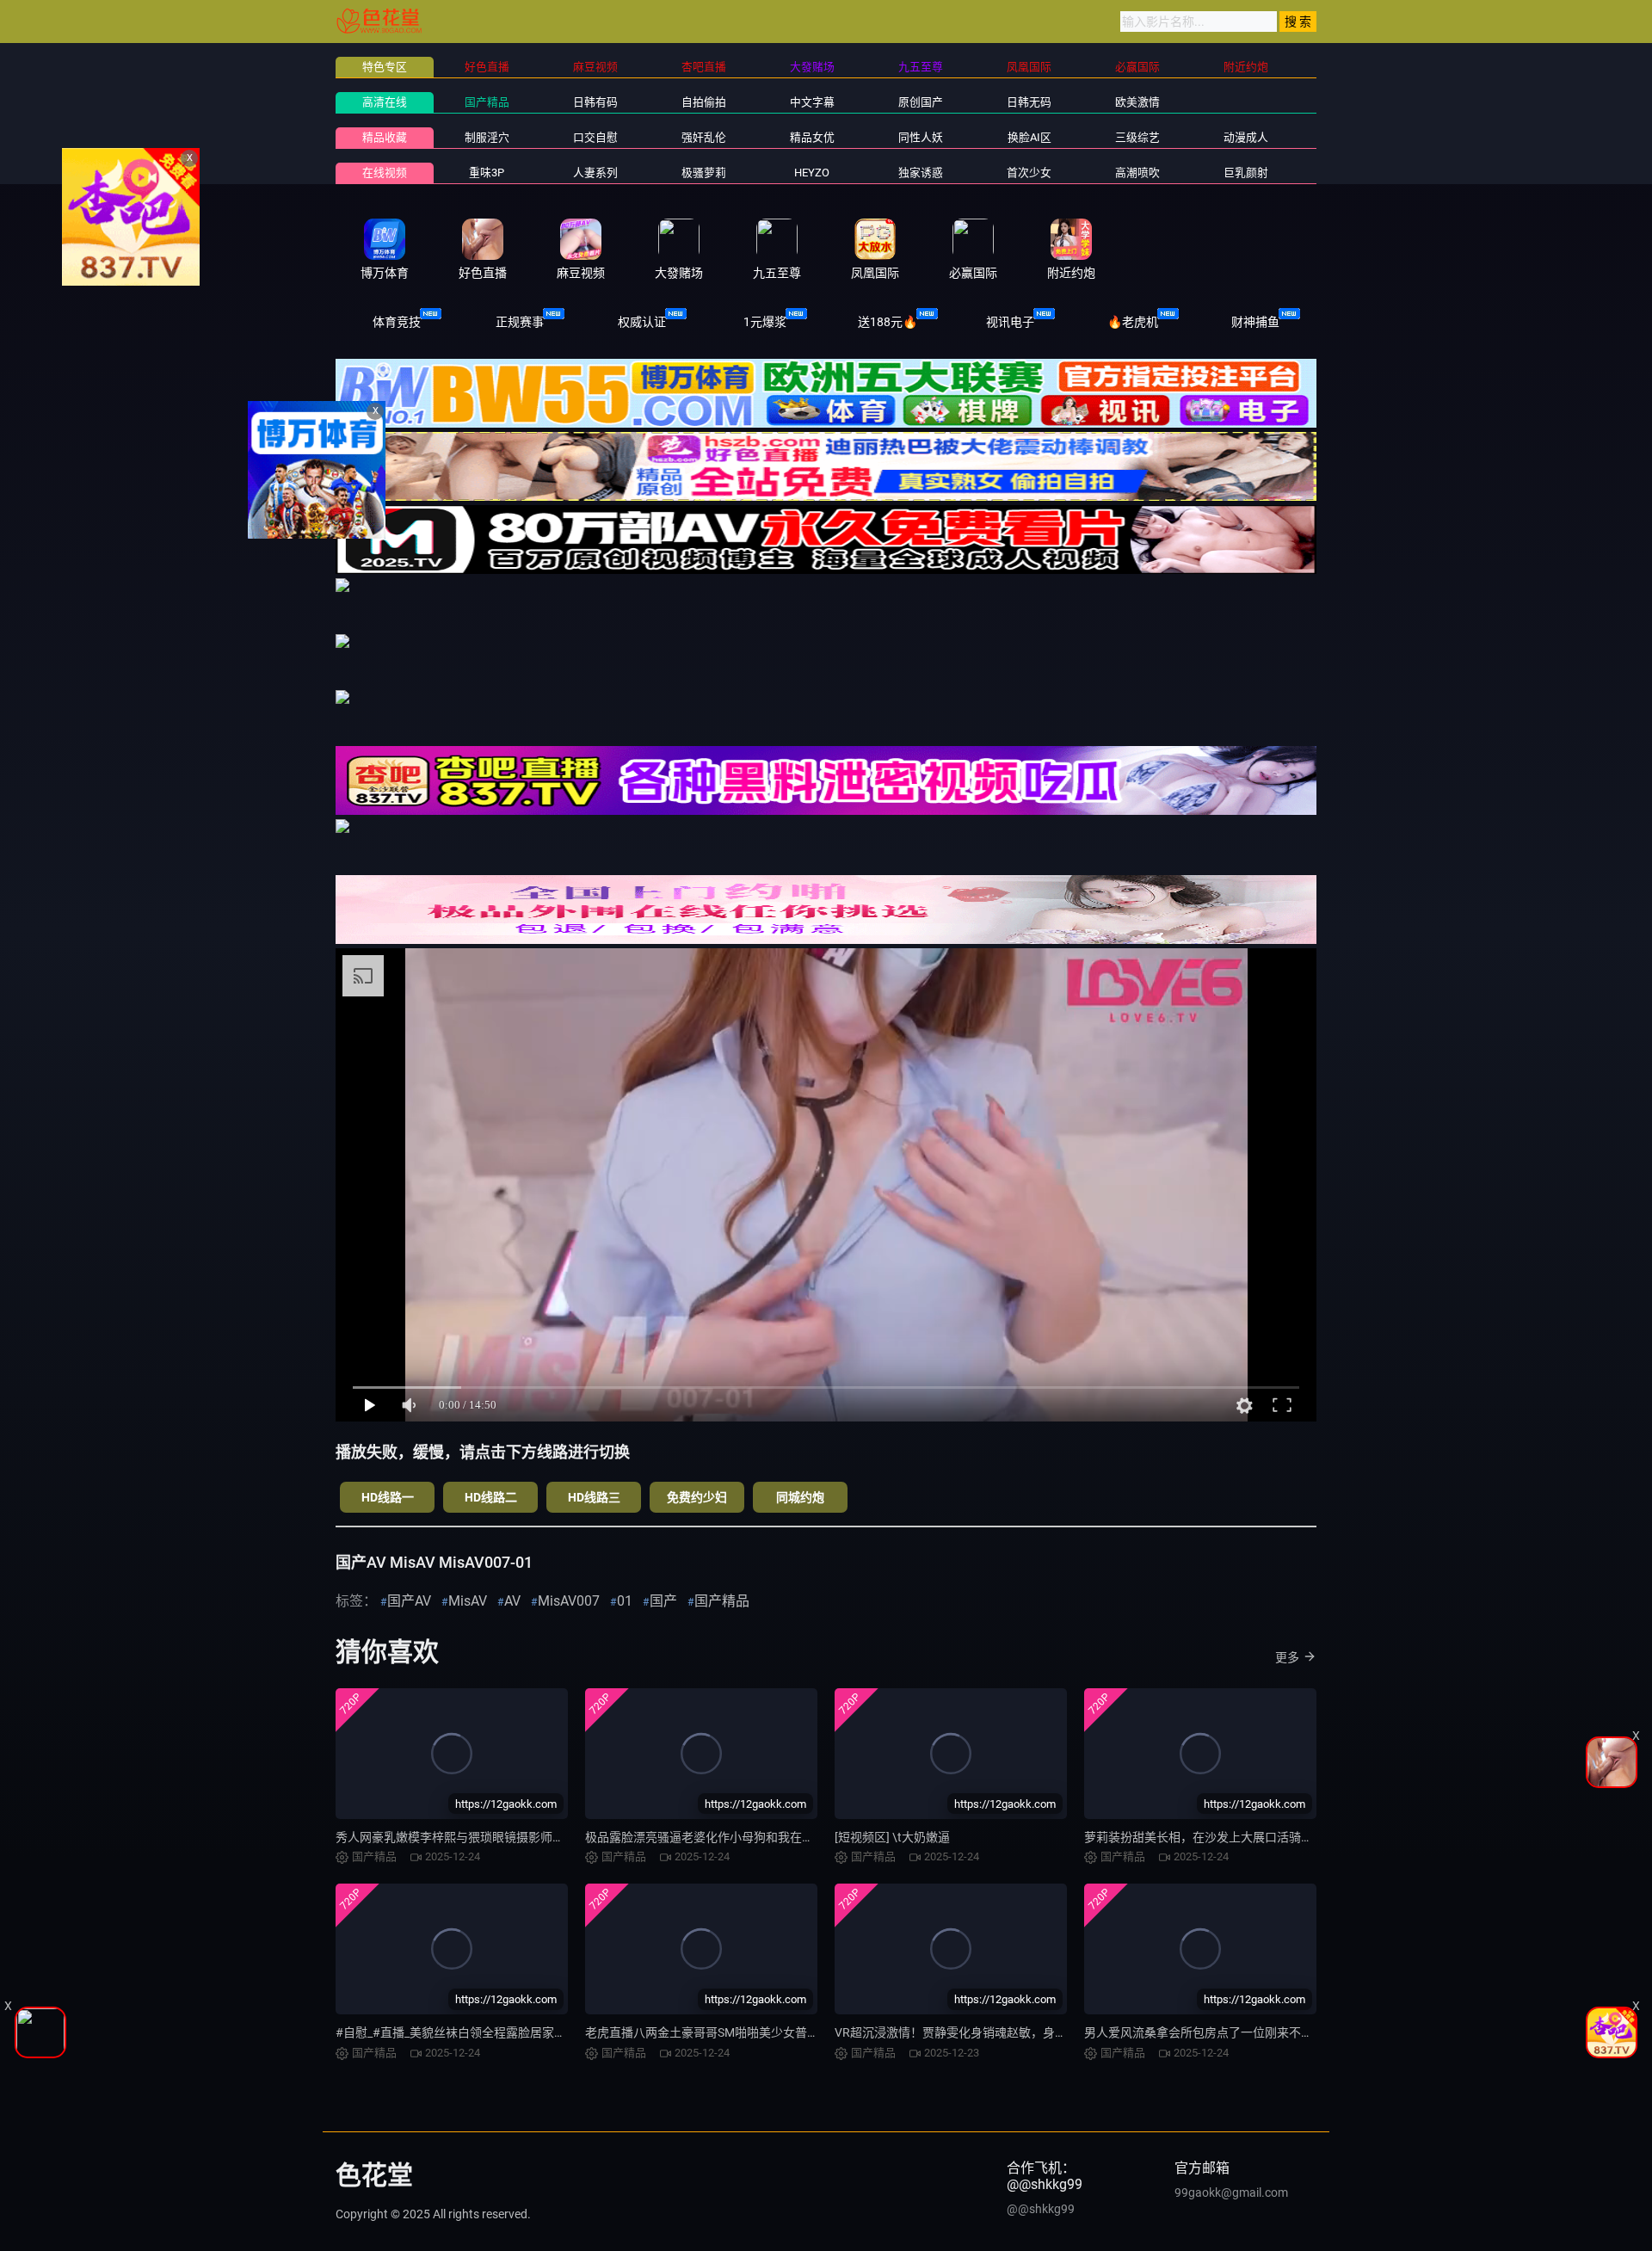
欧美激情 (1137, 102)
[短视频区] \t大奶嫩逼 (892, 1837)
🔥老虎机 (1133, 322)
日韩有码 (595, 102)
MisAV (468, 1601)
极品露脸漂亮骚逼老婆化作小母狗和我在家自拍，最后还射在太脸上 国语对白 (791, 1837)
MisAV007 (569, 1601)
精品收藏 (385, 137)
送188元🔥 (888, 322)
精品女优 (812, 137)
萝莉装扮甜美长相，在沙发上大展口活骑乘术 (1205, 1837)
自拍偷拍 (704, 102)
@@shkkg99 (1041, 2209)
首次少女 (1029, 173)
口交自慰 (595, 137)
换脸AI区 (1029, 137)
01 (625, 1601)
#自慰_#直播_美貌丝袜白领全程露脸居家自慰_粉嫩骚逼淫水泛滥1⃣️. (515, 2032)
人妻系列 (595, 173)
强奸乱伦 (704, 137)
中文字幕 (812, 102)
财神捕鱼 (1255, 322)
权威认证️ (642, 322)
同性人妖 (921, 137)
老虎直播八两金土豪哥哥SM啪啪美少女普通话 (708, 2032)
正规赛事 (520, 322)
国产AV (409, 1601)
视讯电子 (1010, 322)
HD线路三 (594, 1497)
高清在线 (385, 102)
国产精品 (487, 102)
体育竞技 (397, 322)
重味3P (487, 173)
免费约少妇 (697, 1497)
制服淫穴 (487, 137)
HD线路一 (388, 1497)
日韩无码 (1029, 102)
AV (512, 1601)
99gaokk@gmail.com (1231, 2192)
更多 (1287, 1657)
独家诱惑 (921, 173)
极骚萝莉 (704, 173)
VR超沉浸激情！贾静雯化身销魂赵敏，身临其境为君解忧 (987, 2032)
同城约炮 (800, 1497)
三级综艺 (1137, 137)
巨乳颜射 (1246, 173)
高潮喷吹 (1137, 173)
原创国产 (921, 102)
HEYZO (812, 173)
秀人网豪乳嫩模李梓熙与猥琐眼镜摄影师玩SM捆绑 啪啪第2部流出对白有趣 (536, 1837)
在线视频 (385, 173)
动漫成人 (1246, 137)
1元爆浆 (765, 322)
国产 (663, 1601)
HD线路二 (491, 1497)
